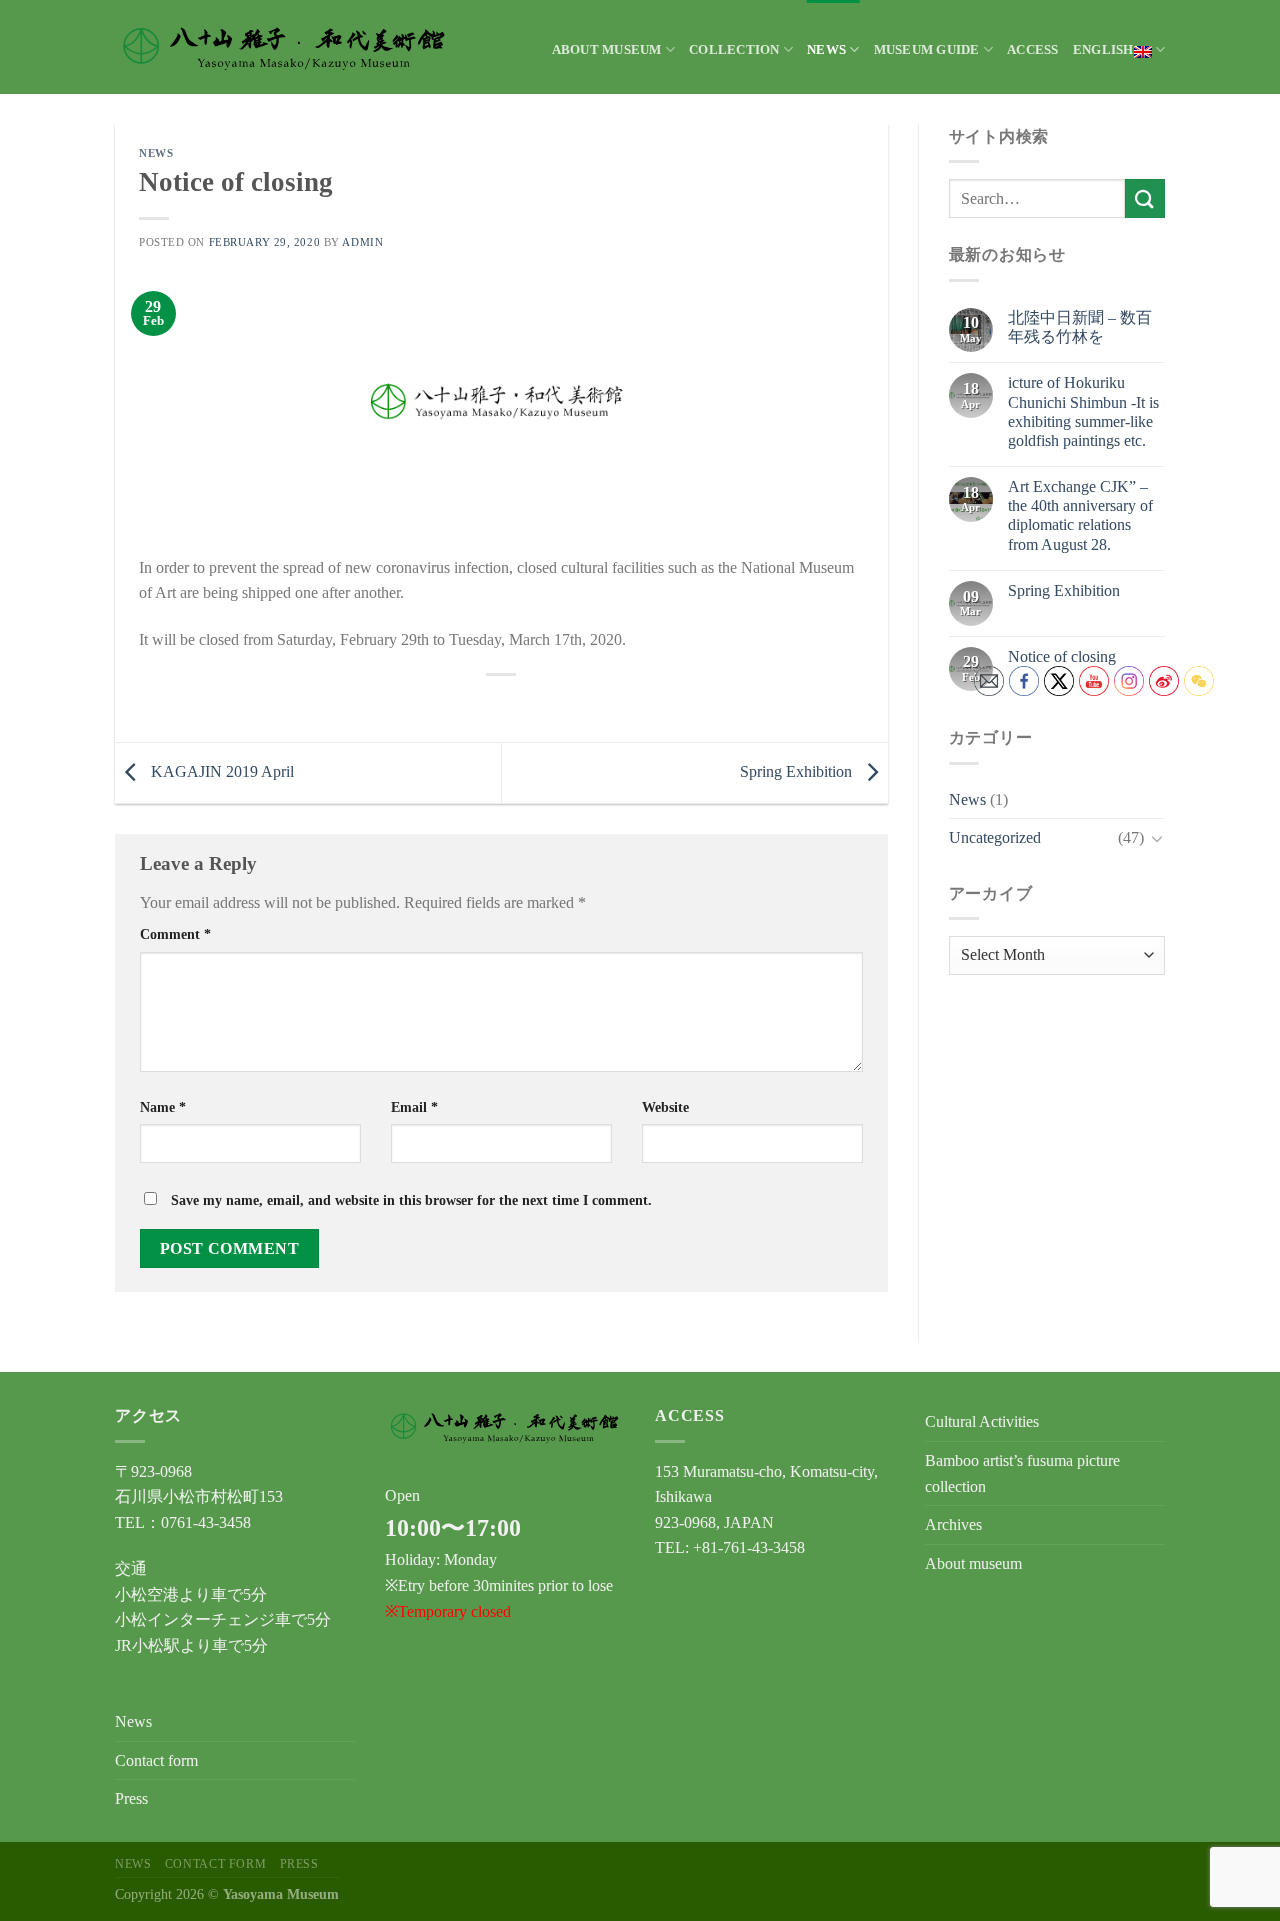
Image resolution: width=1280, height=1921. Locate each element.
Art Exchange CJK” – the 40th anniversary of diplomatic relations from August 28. (1080, 515)
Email (414, 1107)
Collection (734, 50)
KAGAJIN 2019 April (220, 771)
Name (163, 1107)
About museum (607, 50)
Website (665, 1107)
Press (131, 1798)
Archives (953, 1524)
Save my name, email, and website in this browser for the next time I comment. (411, 1200)
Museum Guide (927, 50)
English (1103, 50)
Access (1033, 50)
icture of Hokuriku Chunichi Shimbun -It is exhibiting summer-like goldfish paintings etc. (1083, 411)
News (826, 50)
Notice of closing (1062, 656)
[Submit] (1145, 198)
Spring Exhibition (798, 771)
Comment (175, 934)
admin (362, 242)
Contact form (156, 1760)
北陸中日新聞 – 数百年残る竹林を (1080, 327)
